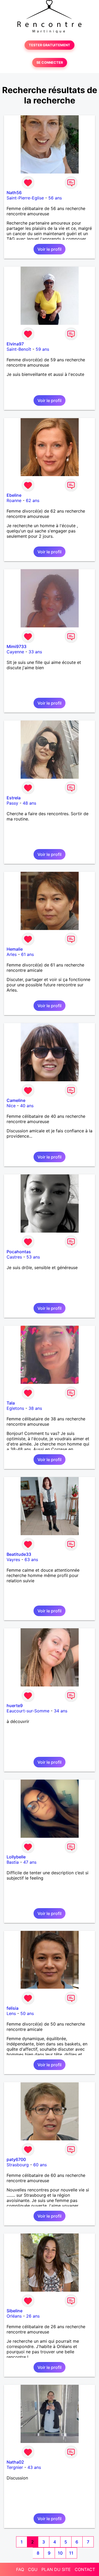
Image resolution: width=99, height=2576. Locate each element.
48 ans (29, 803)
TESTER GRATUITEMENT (49, 45)
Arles (12, 954)
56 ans (55, 198)
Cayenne (15, 652)
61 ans (27, 954)
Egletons (15, 1408)
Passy (12, 803)
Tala (11, 1403)
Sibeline (15, 2311)
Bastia (13, 1862)
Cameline (16, 1100)
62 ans (33, 500)
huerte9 (15, 1706)
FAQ (20, 2569)
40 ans (27, 1106)
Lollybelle (16, 1857)
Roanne (14, 500)
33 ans (35, 652)
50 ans (27, 2013)
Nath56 (14, 193)
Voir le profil (49, 249)
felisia (13, 2008)
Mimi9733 (16, 646)
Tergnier (15, 2467)
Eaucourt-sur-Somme (28, 1711)
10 (60, 2553)
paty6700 (16, 2159)
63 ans (31, 1560)
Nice (11, 1106)
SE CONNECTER (50, 63)
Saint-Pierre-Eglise (25, 198)
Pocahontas (19, 1252)
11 (71, 2553)
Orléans (14, 2316)
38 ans (35, 1408)
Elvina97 (15, 344)
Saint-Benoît (19, 349)
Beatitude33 (19, 1554)
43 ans (34, 2467)
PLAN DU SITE (56, 2569)
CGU (33, 2569)
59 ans (42, 349)
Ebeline (14, 495)
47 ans (30, 1862)
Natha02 (15, 2462)
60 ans (40, 2165)
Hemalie (15, 949)
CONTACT (85, 2569)
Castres (14, 1257)
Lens (11, 2013)
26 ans (33, 2316)
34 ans (61, 1711)
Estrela (14, 798)
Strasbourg (18, 2165)
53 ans (33, 1257)
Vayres (13, 1560)
